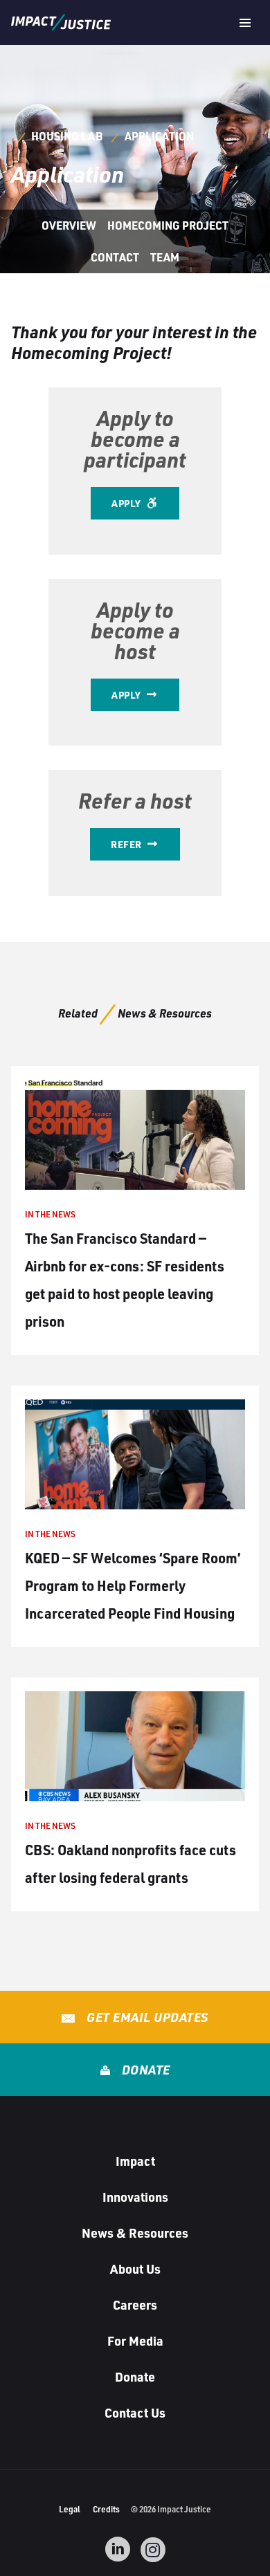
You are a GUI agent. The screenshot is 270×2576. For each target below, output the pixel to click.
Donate (144, 2070)
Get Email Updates (146, 2017)
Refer (127, 844)
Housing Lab (67, 136)
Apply (127, 503)
